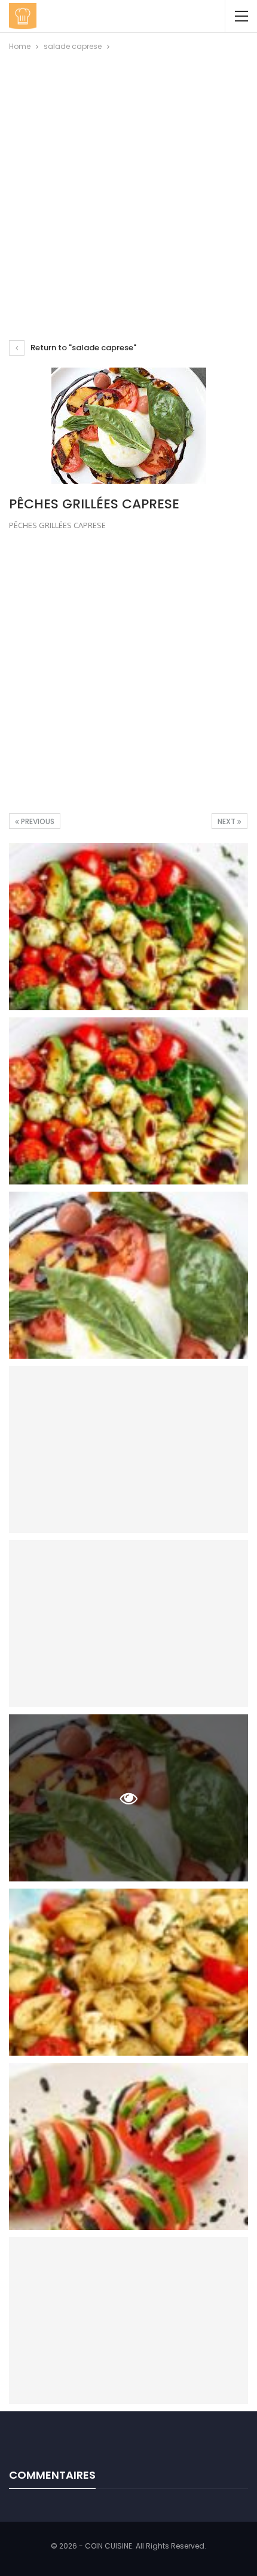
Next (227, 821)
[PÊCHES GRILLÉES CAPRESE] (128, 927)
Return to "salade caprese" (82, 348)
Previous (37, 821)
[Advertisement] (128, 187)
